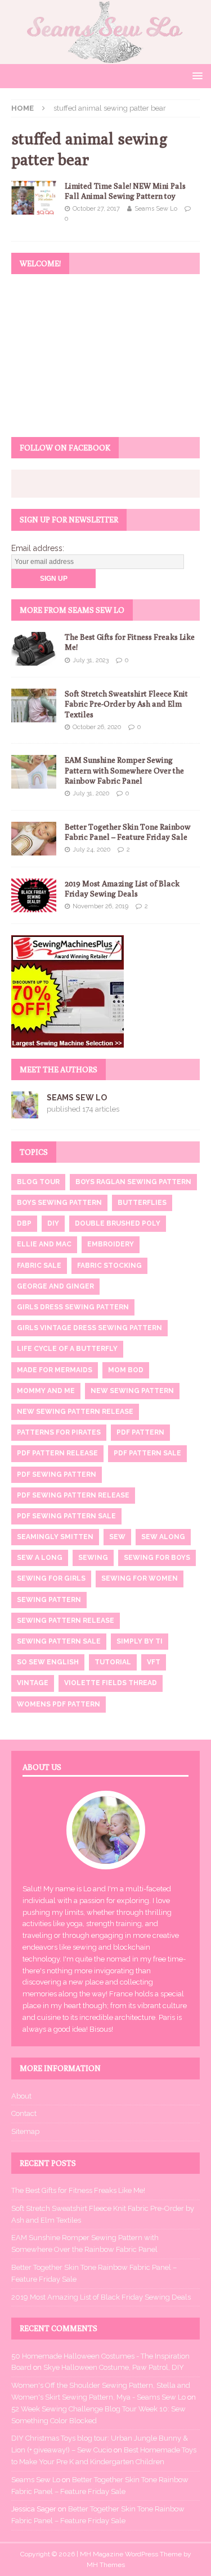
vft (154, 1662)
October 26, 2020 (97, 727)
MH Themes (106, 2565)
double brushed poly (118, 1223)
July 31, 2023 (91, 660)
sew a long (40, 1558)
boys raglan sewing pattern (133, 1182)
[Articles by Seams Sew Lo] (25, 1112)
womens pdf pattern (59, 1704)
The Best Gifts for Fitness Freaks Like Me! (78, 2190)
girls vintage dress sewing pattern (89, 1328)
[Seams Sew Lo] (105, 57)
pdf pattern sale (147, 1453)
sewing (93, 1558)
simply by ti (140, 1641)
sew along (163, 1537)
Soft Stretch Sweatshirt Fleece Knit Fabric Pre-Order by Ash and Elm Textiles (126, 704)
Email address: (38, 548)
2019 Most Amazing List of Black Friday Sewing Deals (101, 2297)
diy (53, 1223)
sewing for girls (51, 1578)
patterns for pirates (59, 1432)
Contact (24, 2113)
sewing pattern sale (59, 1641)
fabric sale (39, 1266)
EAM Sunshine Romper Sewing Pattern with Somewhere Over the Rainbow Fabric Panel (124, 770)
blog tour (38, 1182)
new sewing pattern (132, 1391)
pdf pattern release (57, 1453)
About (21, 2096)
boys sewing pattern (59, 1203)
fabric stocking (109, 1266)
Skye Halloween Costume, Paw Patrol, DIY (114, 2367)
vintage (33, 1683)
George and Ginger (55, 1286)
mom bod (126, 1370)
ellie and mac (44, 1244)
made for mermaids (55, 1370)
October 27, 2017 (96, 209)
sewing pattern (49, 1600)
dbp (24, 1223)
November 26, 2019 (100, 906)
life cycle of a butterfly (67, 1349)
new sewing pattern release (75, 1412)
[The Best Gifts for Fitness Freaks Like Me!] (34, 649)
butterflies (142, 1203)
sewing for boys (157, 1558)
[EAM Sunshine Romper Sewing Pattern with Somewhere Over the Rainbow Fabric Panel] (34, 772)
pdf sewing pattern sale (66, 1516)
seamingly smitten (55, 1537)
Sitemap (25, 2131)
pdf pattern (140, 1432)
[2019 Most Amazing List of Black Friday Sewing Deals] (34, 895)
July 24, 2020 (91, 850)
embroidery (111, 1244)
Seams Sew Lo (156, 209)
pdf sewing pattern (57, 1474)
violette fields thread (111, 1683)
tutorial (113, 1662)
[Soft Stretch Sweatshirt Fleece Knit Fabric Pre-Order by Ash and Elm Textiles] (34, 706)
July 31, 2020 (91, 793)
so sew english (48, 1662)
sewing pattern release (66, 1621)
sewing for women (140, 1578)
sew (117, 1537)
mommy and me (46, 1391)
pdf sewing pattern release (73, 1495)
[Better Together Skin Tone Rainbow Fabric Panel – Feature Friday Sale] (34, 839)
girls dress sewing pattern (73, 1307)
